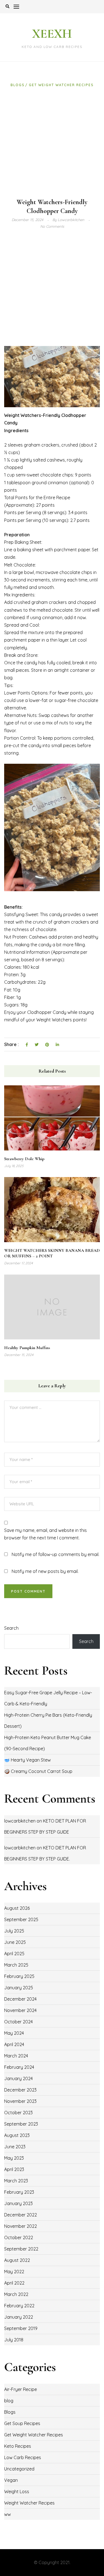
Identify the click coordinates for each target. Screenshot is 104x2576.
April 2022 (14, 2283)
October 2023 (18, 2113)
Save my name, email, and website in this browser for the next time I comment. (45, 1534)
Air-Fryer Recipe (21, 2389)
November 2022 (21, 2226)
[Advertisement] (52, 143)
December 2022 (21, 2215)
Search (11, 1628)
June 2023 (15, 2147)
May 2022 (14, 2272)
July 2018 (14, 2340)
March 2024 (16, 2056)
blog (9, 2401)
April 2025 (14, 1954)
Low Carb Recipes (23, 2457)
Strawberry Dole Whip (24, 1159)
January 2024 (18, 2078)
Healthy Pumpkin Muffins (27, 1348)
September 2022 (21, 2249)
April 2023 (14, 2169)
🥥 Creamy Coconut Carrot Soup (38, 1771)
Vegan (11, 2480)
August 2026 (17, 1908)
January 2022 (19, 2317)
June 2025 (15, 1942)
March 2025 (16, 1965)
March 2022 (16, 2294)
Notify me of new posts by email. (45, 1571)
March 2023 (16, 2181)
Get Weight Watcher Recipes (61, 85)
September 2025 (21, 1919)
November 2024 (20, 2010)
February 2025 (19, 1976)
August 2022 (17, 2260)
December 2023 (20, 2090)
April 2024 (14, 2044)
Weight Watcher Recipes (29, 2503)
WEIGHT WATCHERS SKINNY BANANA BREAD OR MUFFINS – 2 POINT (52, 1253)
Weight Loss (17, 2492)
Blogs (18, 85)
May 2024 (14, 2033)
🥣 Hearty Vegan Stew (27, 1760)
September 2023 (21, 2124)
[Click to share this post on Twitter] (37, 1045)
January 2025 (19, 1988)
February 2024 (19, 2067)
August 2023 (17, 2135)
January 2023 (18, 2203)
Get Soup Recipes (22, 2423)
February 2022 (19, 2306)
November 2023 (20, 2101)
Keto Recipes (18, 2446)
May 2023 (14, 2158)
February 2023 (19, 2192)
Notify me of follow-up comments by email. (55, 1554)
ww (7, 2514)
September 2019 (21, 2328)
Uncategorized (19, 2469)
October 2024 (18, 2022)
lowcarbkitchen (20, 1821)
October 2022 (19, 2237)
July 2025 (14, 1931)
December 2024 (20, 1999)
